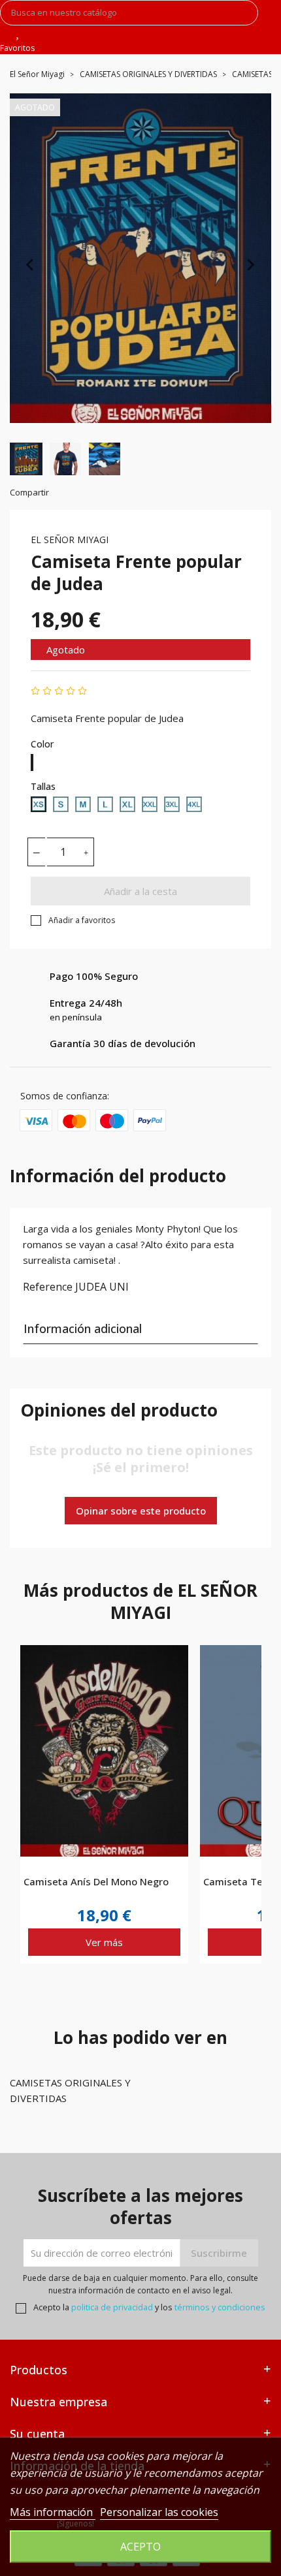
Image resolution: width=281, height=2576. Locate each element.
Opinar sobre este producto (141, 1511)
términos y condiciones (220, 2307)
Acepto (140, 2547)
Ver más (104, 1942)
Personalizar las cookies (159, 2512)
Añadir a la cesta (140, 891)
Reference (48, 1287)
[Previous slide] (31, 264)
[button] (26, 459)
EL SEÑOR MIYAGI (70, 540)
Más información (53, 2512)
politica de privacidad (112, 2307)
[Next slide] (250, 264)
